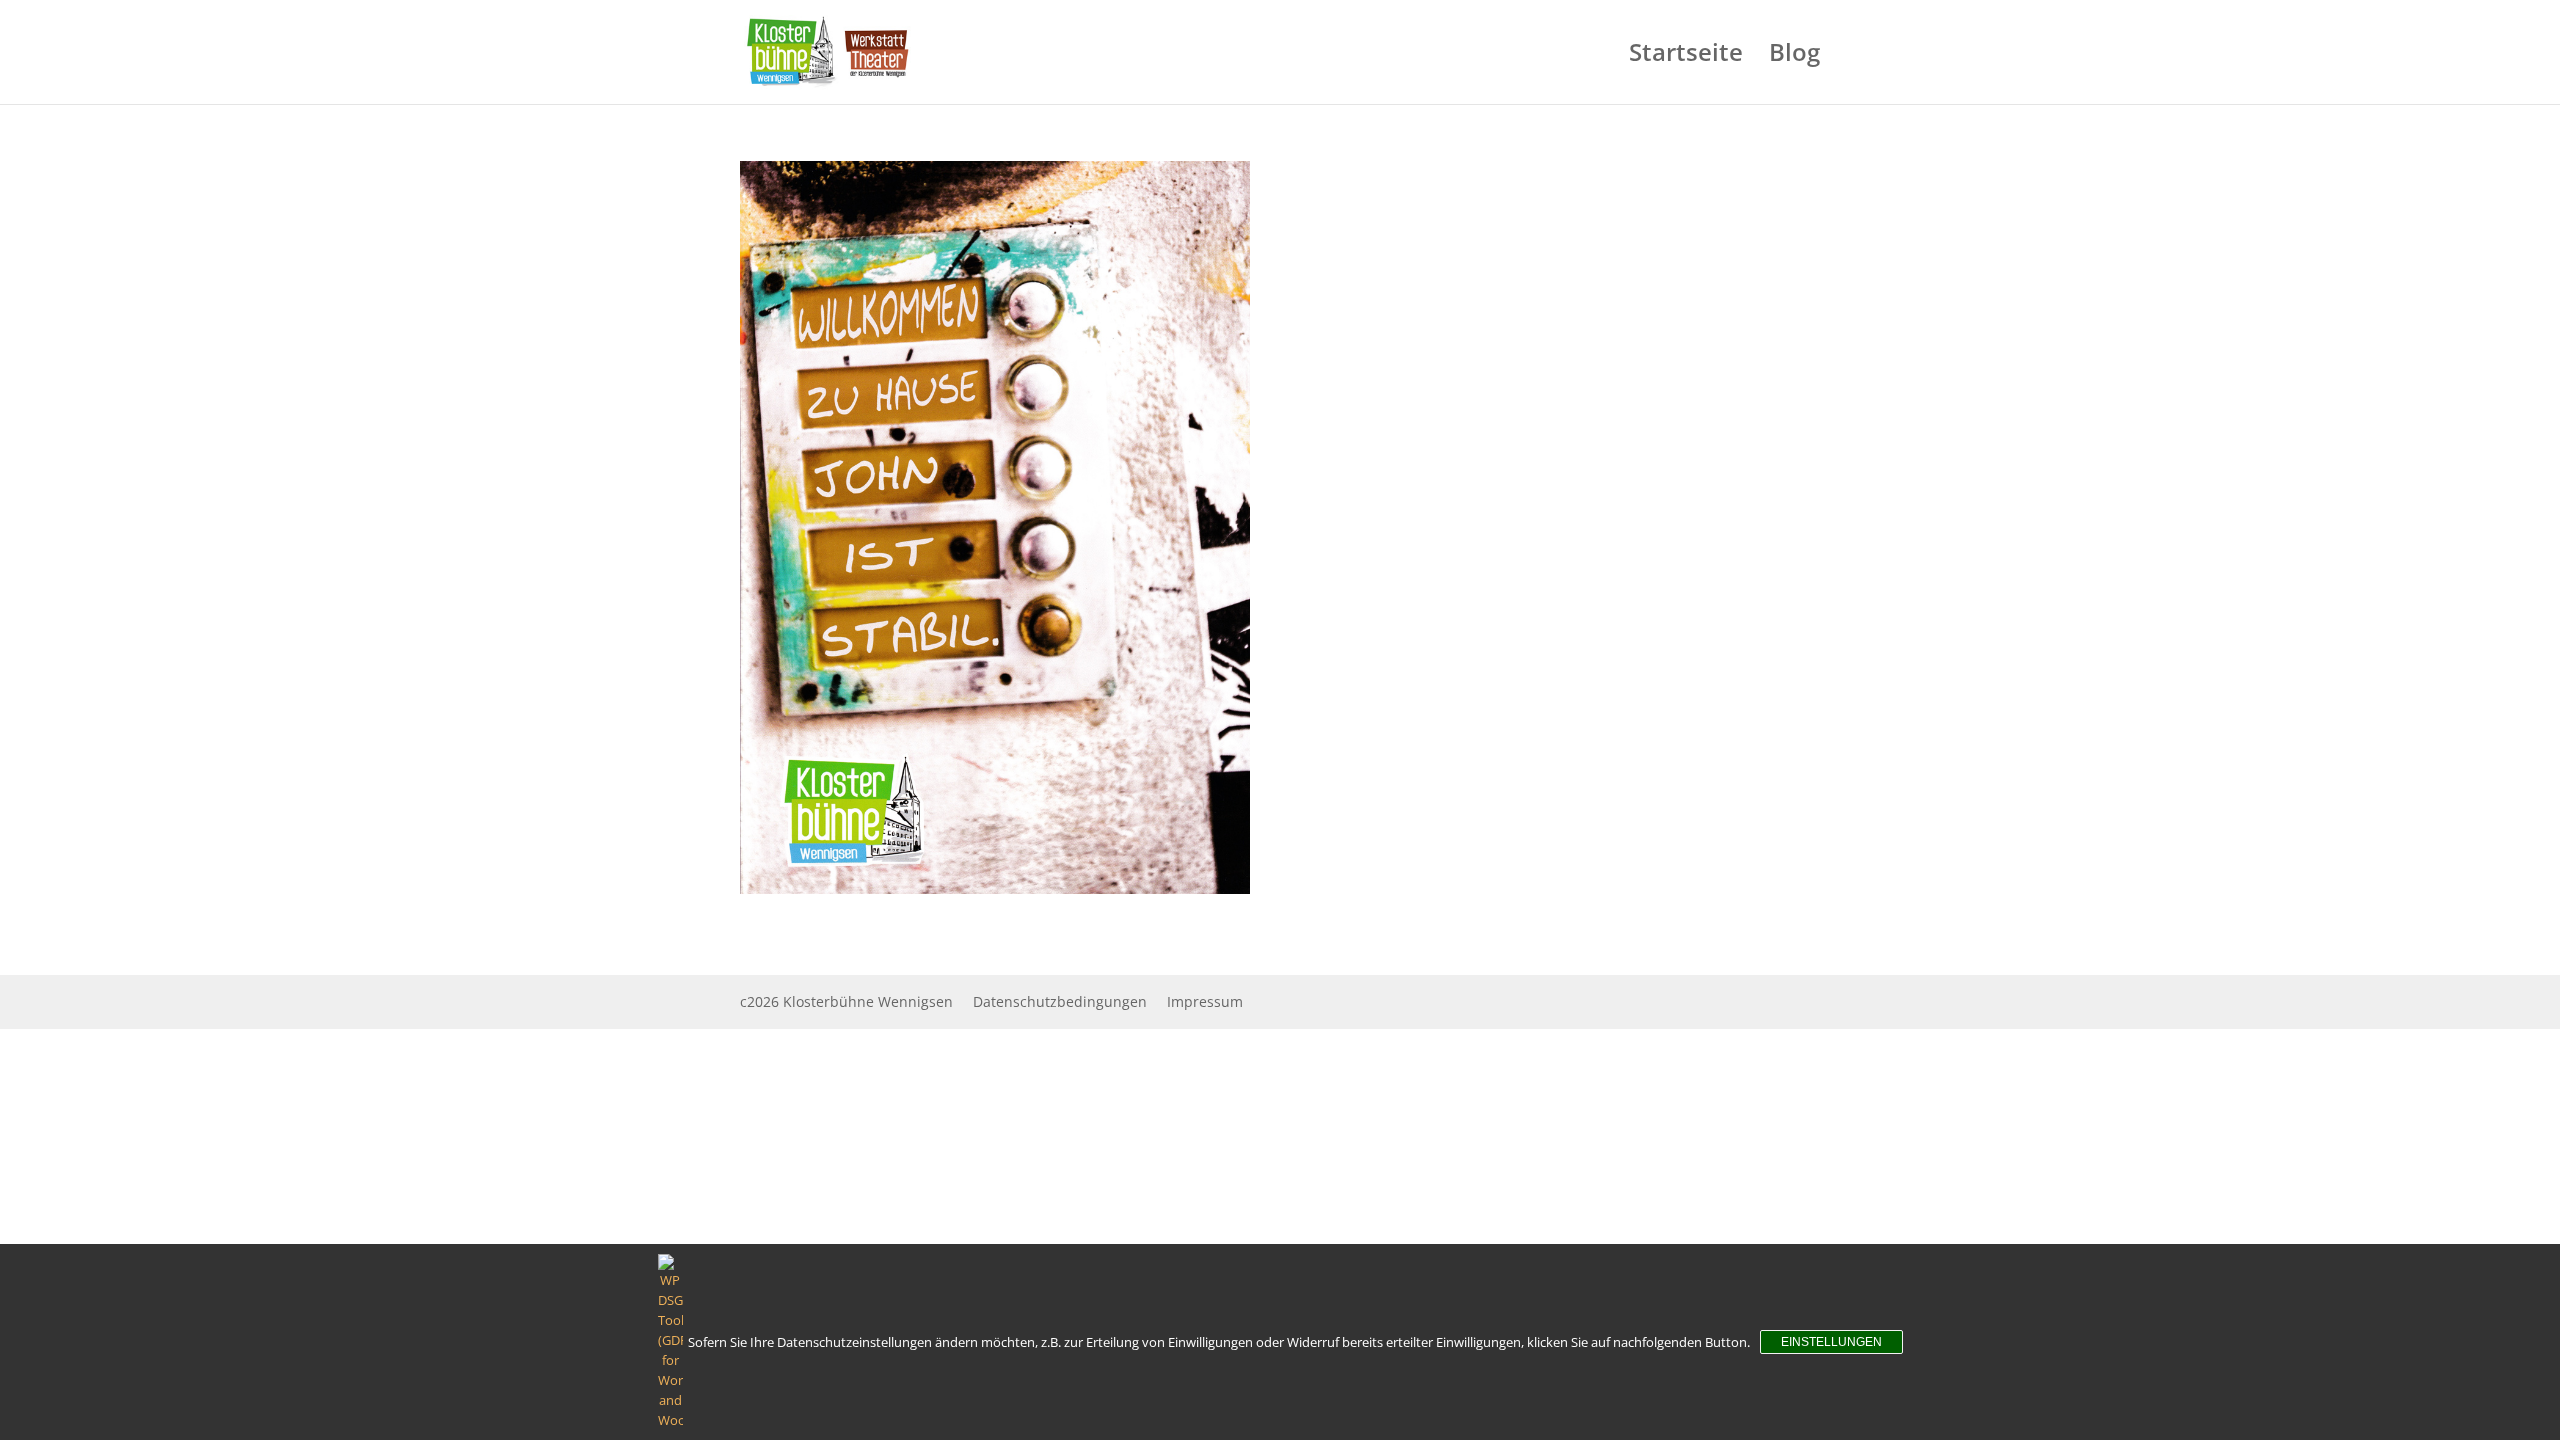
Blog (1794, 56)
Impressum (1205, 1001)
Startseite (1686, 56)
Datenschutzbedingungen (1060, 1001)
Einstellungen (1831, 1342)
